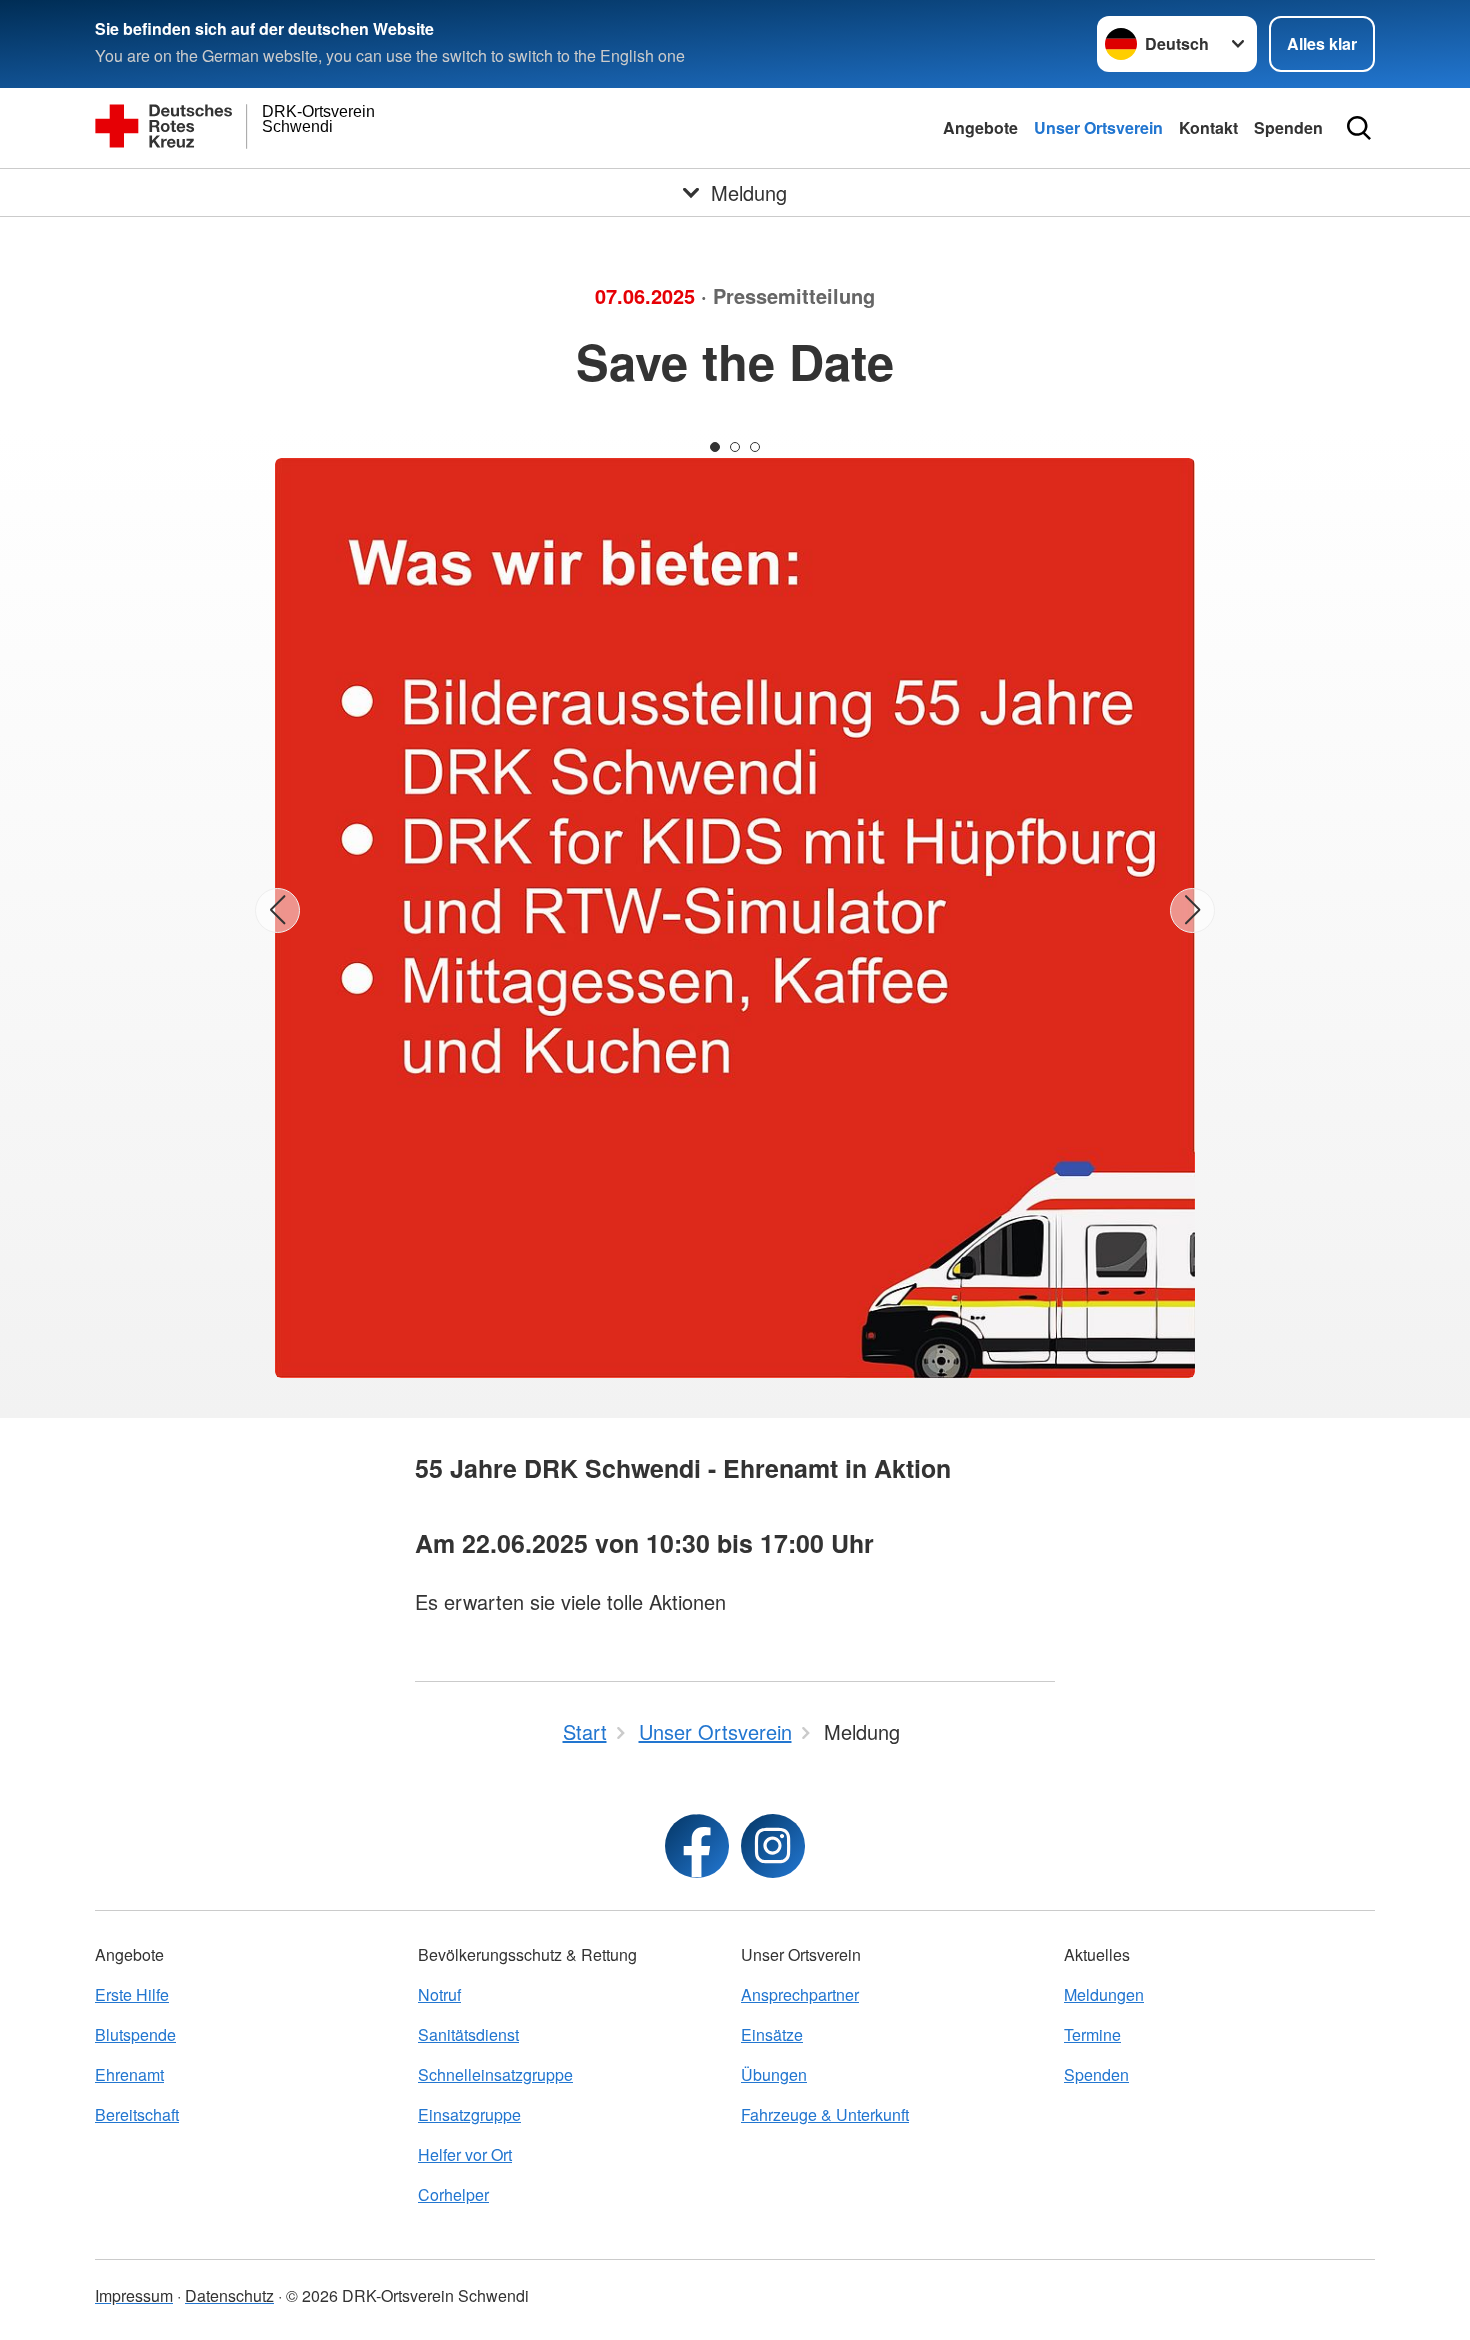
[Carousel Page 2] (735, 447)
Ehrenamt (129, 2074)
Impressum (134, 2295)
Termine (1092, 2034)
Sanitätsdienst (468, 2034)
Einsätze (772, 2034)
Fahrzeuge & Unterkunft (825, 2114)
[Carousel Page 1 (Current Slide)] (715, 447)
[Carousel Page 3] (755, 447)
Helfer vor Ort (465, 2154)
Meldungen (1104, 1994)
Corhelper (453, 2194)
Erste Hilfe (132, 1994)
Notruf (439, 1994)
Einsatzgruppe (469, 2114)
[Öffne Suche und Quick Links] (1359, 128)
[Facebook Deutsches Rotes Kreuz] (697, 1846)
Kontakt (1208, 127)
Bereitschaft (137, 2114)
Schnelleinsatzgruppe (495, 2074)
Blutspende (135, 2034)
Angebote (980, 127)
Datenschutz (229, 2295)
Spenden (1288, 127)
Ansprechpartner (800, 1994)
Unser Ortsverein (1098, 127)
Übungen (774, 2074)
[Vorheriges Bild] (277, 910)
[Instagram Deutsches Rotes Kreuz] (773, 1846)
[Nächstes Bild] (1192, 910)
